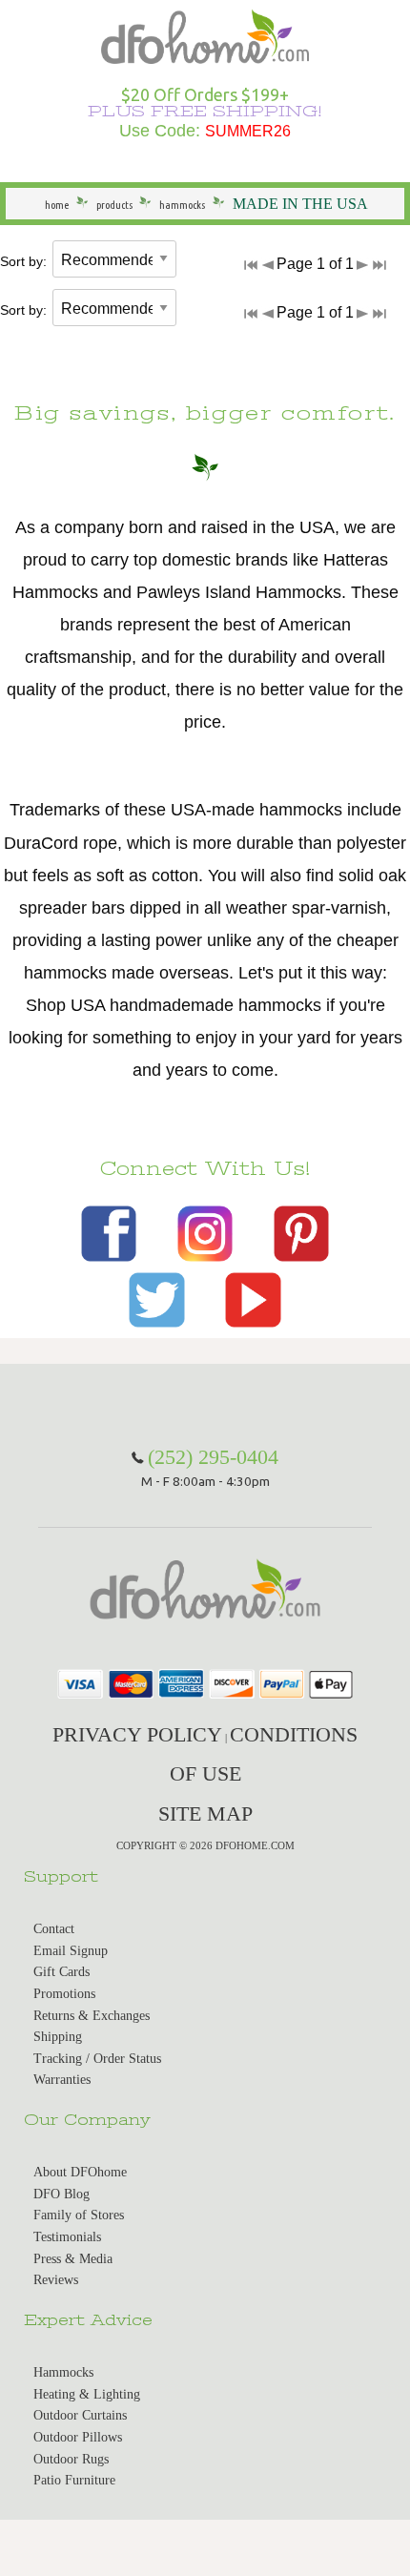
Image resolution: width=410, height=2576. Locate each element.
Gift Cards (61, 1972)
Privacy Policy (137, 1734)
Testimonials (67, 2237)
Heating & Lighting (87, 2394)
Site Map (205, 1814)
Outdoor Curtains (80, 2415)
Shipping (58, 2037)
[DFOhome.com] (205, 35)
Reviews (56, 2280)
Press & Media (73, 2259)
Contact (54, 1929)
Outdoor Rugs (71, 2459)
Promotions (64, 1994)
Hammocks (63, 2372)
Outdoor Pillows (78, 2437)
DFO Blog (61, 2194)
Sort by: (23, 261)
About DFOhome (80, 2172)
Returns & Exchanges (92, 2016)
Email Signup (71, 1951)
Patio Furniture (74, 2480)
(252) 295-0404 (213, 1457)
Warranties (62, 2080)
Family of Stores (79, 2215)
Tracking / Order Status (97, 2059)
